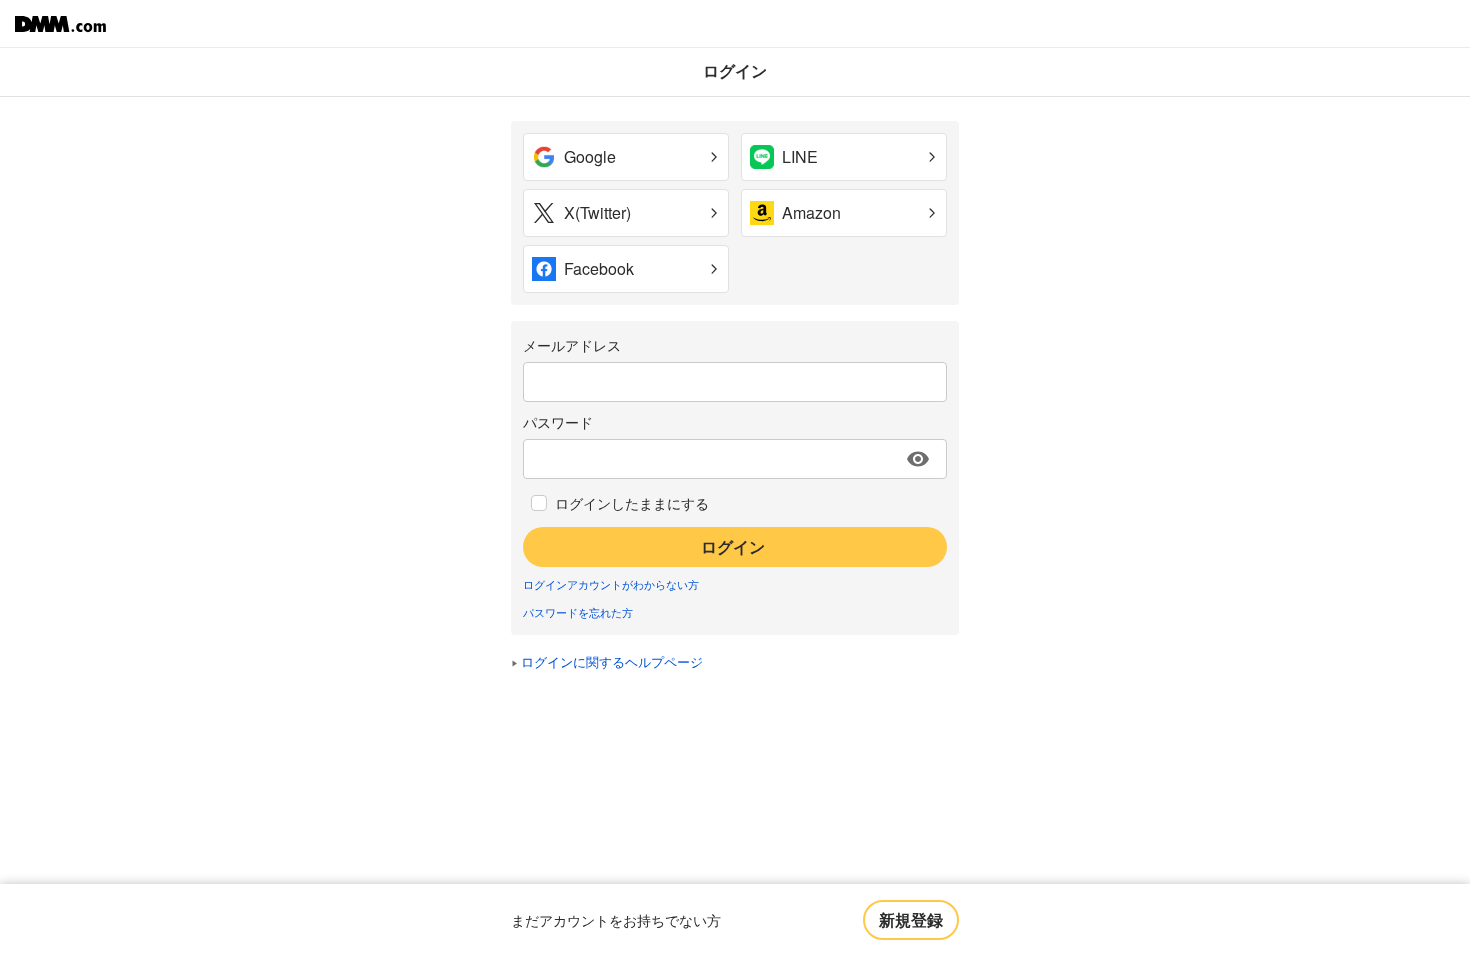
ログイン (733, 546)
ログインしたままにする (632, 503)
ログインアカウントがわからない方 (611, 584)
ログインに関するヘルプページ (612, 661)
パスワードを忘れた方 (578, 612)
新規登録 (911, 919)
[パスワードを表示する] (918, 459)
